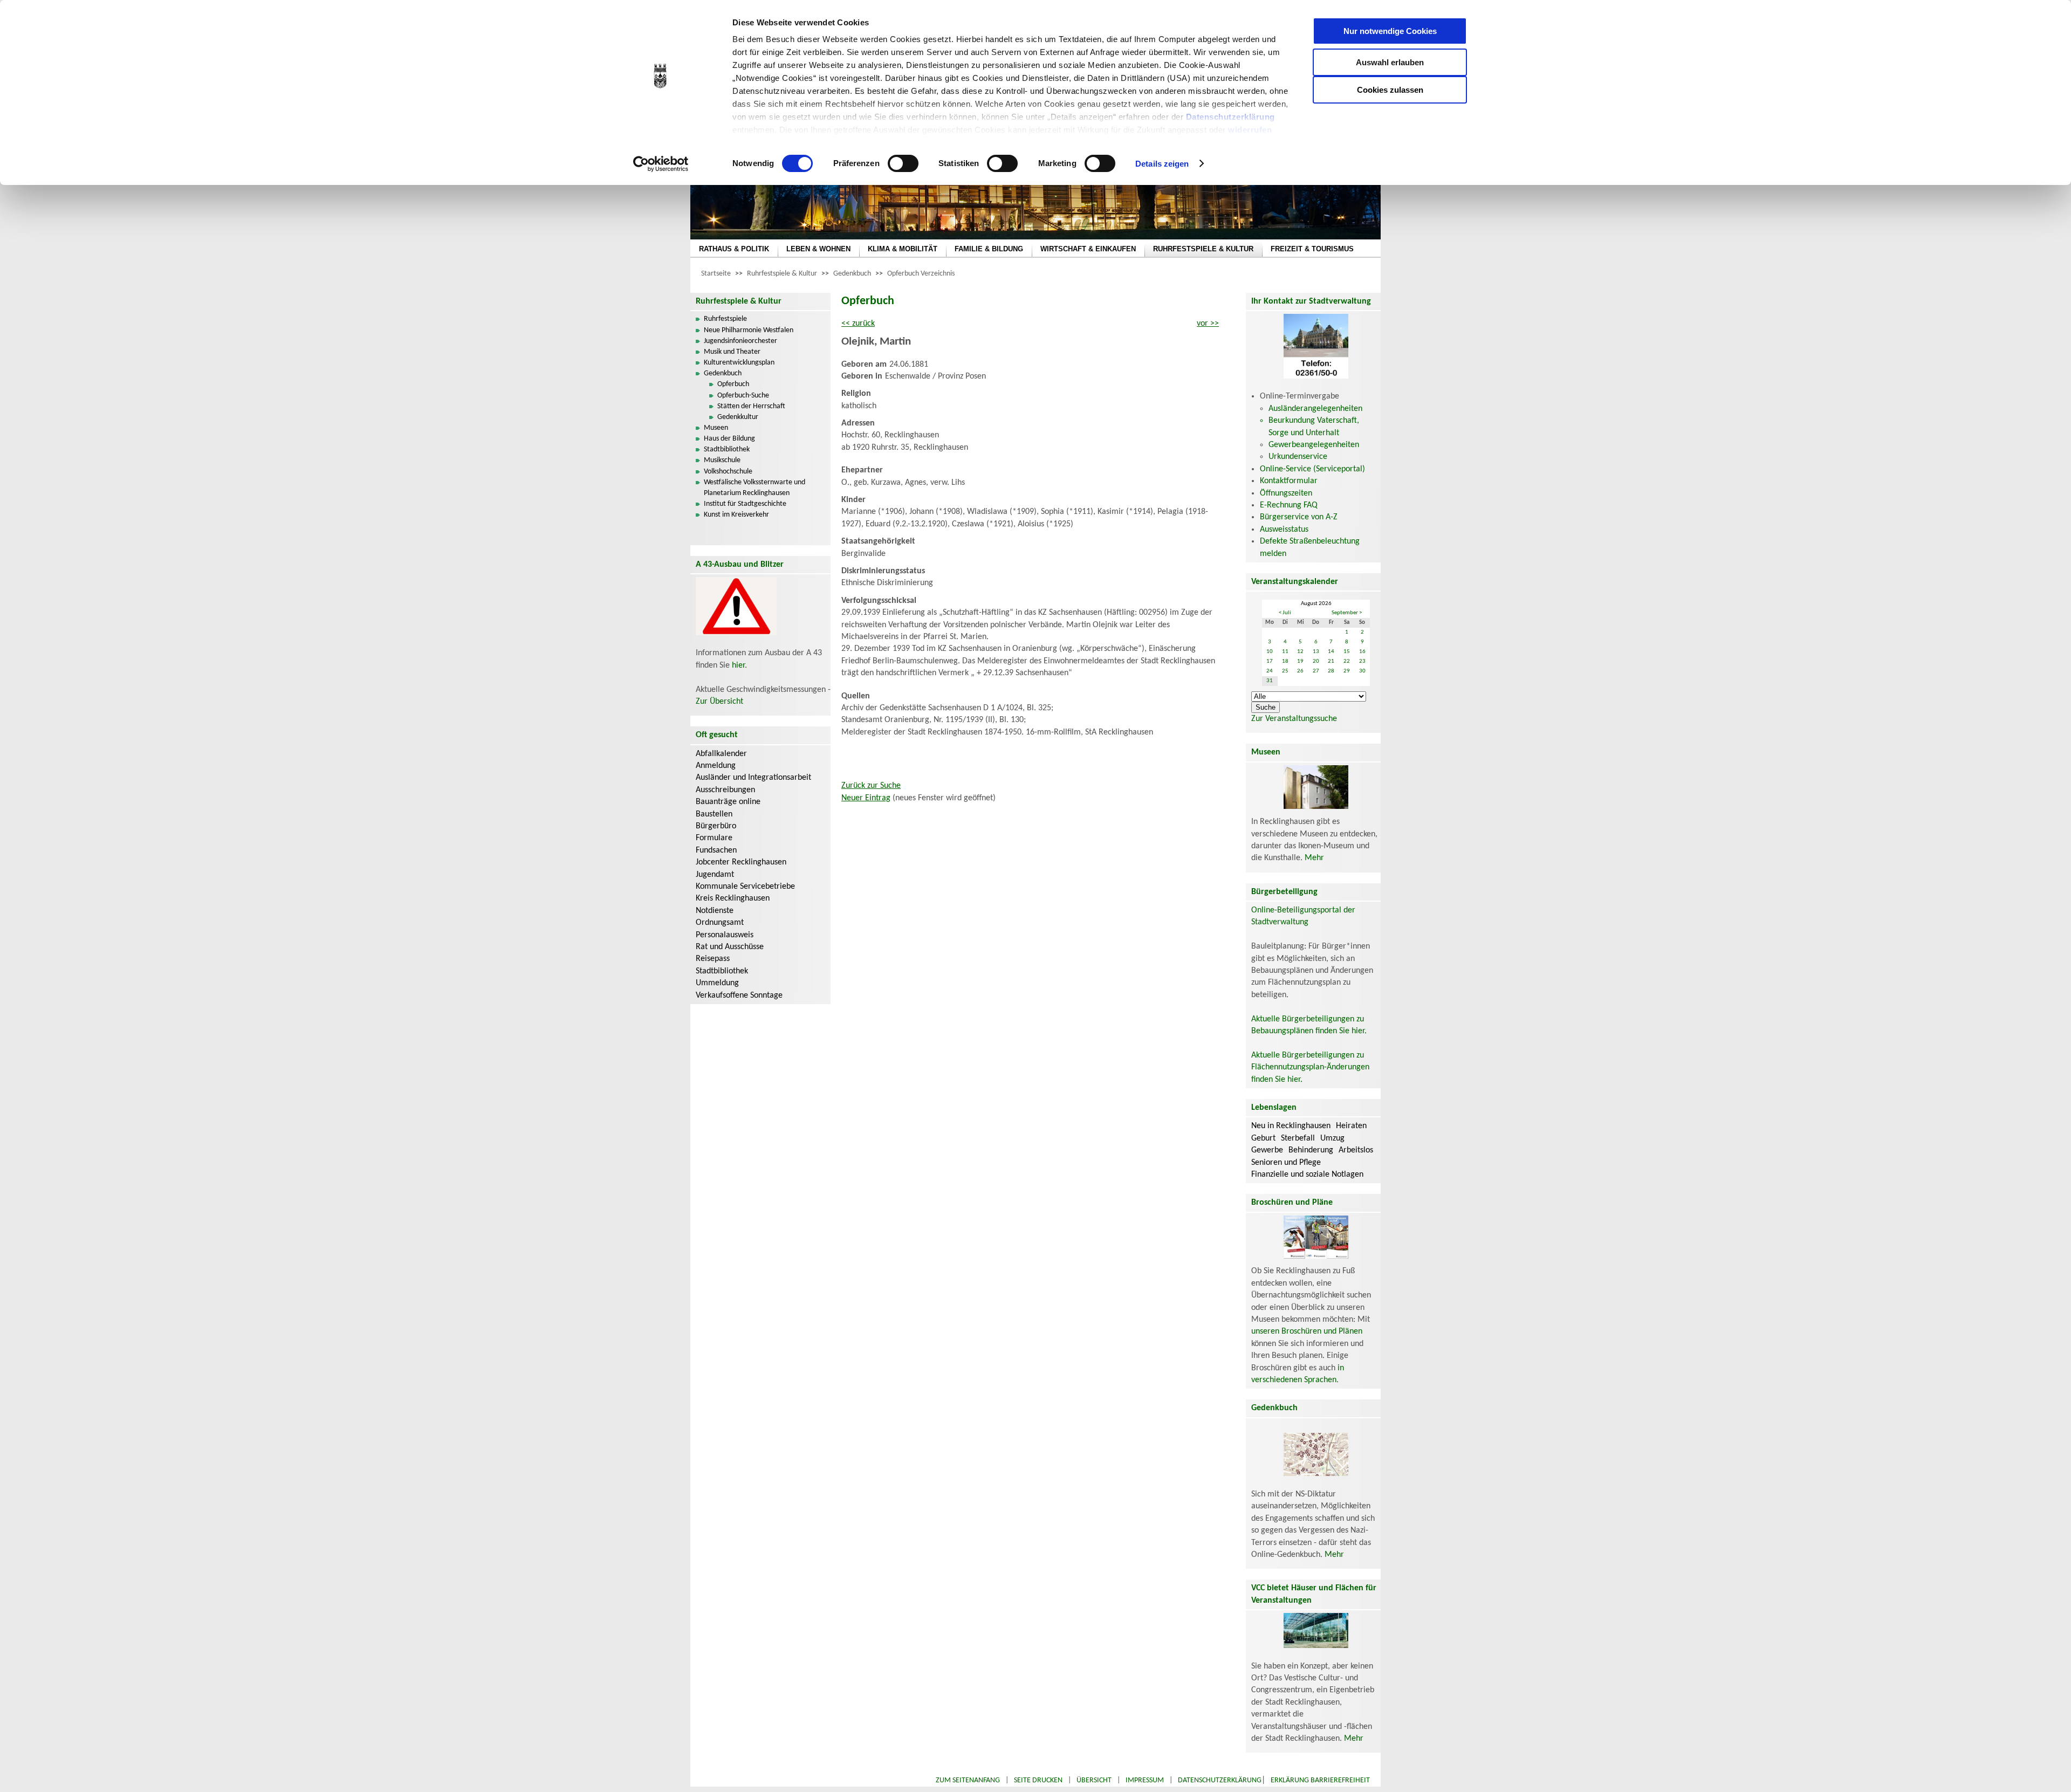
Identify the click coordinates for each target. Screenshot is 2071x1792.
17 (1270, 661)
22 (1347, 661)
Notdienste (715, 911)
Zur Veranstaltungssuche (1294, 719)
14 (1331, 652)
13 (1316, 652)
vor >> (1208, 324)
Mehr (1314, 858)
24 (1270, 671)
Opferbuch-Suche (743, 396)
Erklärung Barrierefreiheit (1320, 1780)
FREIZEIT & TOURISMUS (1312, 249)
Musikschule (722, 460)
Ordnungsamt (720, 923)
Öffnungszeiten (1286, 493)
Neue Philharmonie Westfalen (749, 330)
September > (1347, 613)
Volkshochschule (728, 472)
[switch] (903, 163)
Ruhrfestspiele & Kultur (782, 274)
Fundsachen (716, 850)
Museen (716, 428)
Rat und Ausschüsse (730, 947)
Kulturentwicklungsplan (739, 363)
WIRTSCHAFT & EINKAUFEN (1088, 249)
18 (1285, 661)
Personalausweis (725, 935)
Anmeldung (716, 766)
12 (1300, 652)
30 (1362, 671)
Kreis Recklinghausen (733, 898)
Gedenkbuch (852, 274)
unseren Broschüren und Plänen (1307, 1331)
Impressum (1145, 1780)
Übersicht (1094, 1780)
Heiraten (1351, 1126)
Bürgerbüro (716, 826)
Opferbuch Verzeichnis (921, 274)
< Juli (1285, 613)
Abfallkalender (721, 754)
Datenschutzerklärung (1230, 117)
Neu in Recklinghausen (1291, 1126)
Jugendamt (715, 875)
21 (1331, 661)
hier (738, 665)
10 (1270, 652)
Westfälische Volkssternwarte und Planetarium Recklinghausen (755, 488)
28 (1331, 671)
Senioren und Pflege (1286, 1163)
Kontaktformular (1289, 481)
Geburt (1263, 1138)
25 (1285, 671)
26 (1300, 671)
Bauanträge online (728, 802)
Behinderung (1311, 1150)
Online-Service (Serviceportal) (1312, 469)
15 (1347, 652)
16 (1362, 652)
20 (1316, 661)
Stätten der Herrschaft (751, 406)
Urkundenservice (1298, 457)
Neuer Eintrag (866, 798)
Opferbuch (733, 384)
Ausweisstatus (1284, 530)
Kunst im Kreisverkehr (736, 515)
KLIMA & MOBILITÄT (903, 249)
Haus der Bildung (729, 439)
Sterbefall (1298, 1138)
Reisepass (713, 959)
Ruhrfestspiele (725, 319)
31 (1270, 681)
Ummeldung (717, 983)
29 (1347, 671)
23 (1362, 661)
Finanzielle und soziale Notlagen (1307, 1175)
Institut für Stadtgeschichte (745, 504)
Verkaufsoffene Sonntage (739, 995)
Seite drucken (1038, 1780)
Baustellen (714, 814)
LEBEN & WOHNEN (818, 249)
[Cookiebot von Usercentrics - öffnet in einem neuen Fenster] (661, 164)
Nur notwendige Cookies (1390, 31)
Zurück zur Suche (871, 786)
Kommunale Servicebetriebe (745, 887)
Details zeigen (1162, 164)
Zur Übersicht (719, 702)
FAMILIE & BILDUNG (989, 249)
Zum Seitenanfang (968, 1780)
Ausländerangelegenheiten (1315, 409)
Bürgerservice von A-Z (1299, 517)
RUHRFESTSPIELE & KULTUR (1203, 249)
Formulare (714, 838)
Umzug (1332, 1138)
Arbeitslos (1356, 1150)
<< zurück (858, 324)
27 (1316, 671)
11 (1285, 652)
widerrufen (1250, 130)
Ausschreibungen (725, 790)
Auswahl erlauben (1390, 62)
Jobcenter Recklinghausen (741, 862)
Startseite (716, 274)
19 (1300, 661)
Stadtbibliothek (727, 449)
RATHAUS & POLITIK (734, 249)
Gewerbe (1267, 1150)
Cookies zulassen (1390, 90)
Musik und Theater (732, 352)
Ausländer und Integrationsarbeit (753, 778)
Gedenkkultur (738, 417)
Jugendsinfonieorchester (740, 341)
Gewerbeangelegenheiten (1314, 445)
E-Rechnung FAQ (1289, 505)
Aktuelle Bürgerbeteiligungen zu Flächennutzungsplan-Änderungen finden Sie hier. (1310, 1067)
